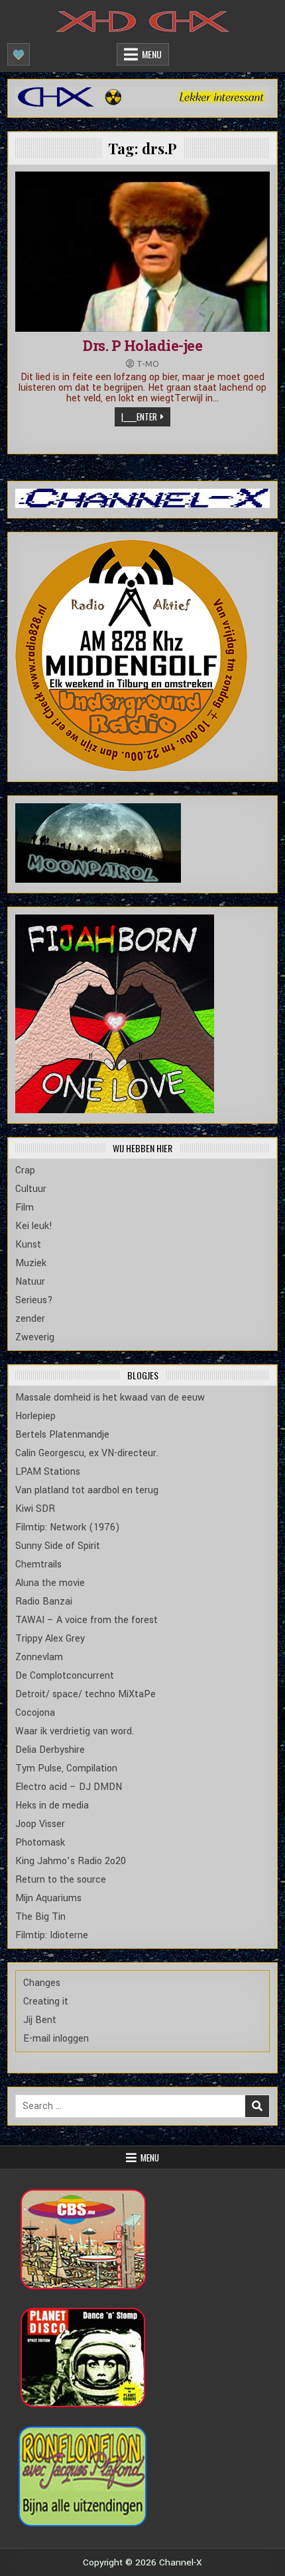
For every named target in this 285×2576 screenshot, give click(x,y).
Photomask (40, 1843)
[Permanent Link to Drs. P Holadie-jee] (143, 252)
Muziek (31, 1263)
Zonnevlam (39, 1657)
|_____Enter (139, 417)
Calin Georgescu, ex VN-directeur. (87, 1453)
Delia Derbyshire (50, 1750)
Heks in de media (52, 1806)
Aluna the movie (50, 1583)
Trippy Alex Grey (50, 1639)
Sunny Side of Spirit (58, 1546)
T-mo (148, 364)
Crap (25, 1170)
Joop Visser (40, 1824)
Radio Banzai (44, 1602)
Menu (152, 54)
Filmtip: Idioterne (52, 1935)
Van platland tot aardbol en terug (87, 1490)
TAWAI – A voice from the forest (86, 1620)
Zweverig (35, 1337)
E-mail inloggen (56, 2039)
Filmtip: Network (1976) (68, 1527)
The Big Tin (40, 1917)
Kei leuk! (34, 1226)
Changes (42, 1983)
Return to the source (61, 1880)
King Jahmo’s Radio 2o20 (71, 1861)
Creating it (46, 2002)
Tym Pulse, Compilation (66, 1768)
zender (30, 1319)
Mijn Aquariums (48, 1898)
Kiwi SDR (35, 1509)
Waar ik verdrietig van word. (75, 1731)
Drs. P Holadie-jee (142, 345)
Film (25, 1208)
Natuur (30, 1282)
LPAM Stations (48, 1472)
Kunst (28, 1245)
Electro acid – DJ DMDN (69, 1787)
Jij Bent (40, 2020)
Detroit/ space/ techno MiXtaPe (85, 1694)
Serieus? (34, 1300)
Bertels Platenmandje (62, 1435)
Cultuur (31, 1189)
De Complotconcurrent (65, 1676)
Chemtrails (38, 1564)
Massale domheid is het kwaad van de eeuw (110, 1398)
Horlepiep (35, 1416)
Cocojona (35, 1713)
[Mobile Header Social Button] (19, 54)
